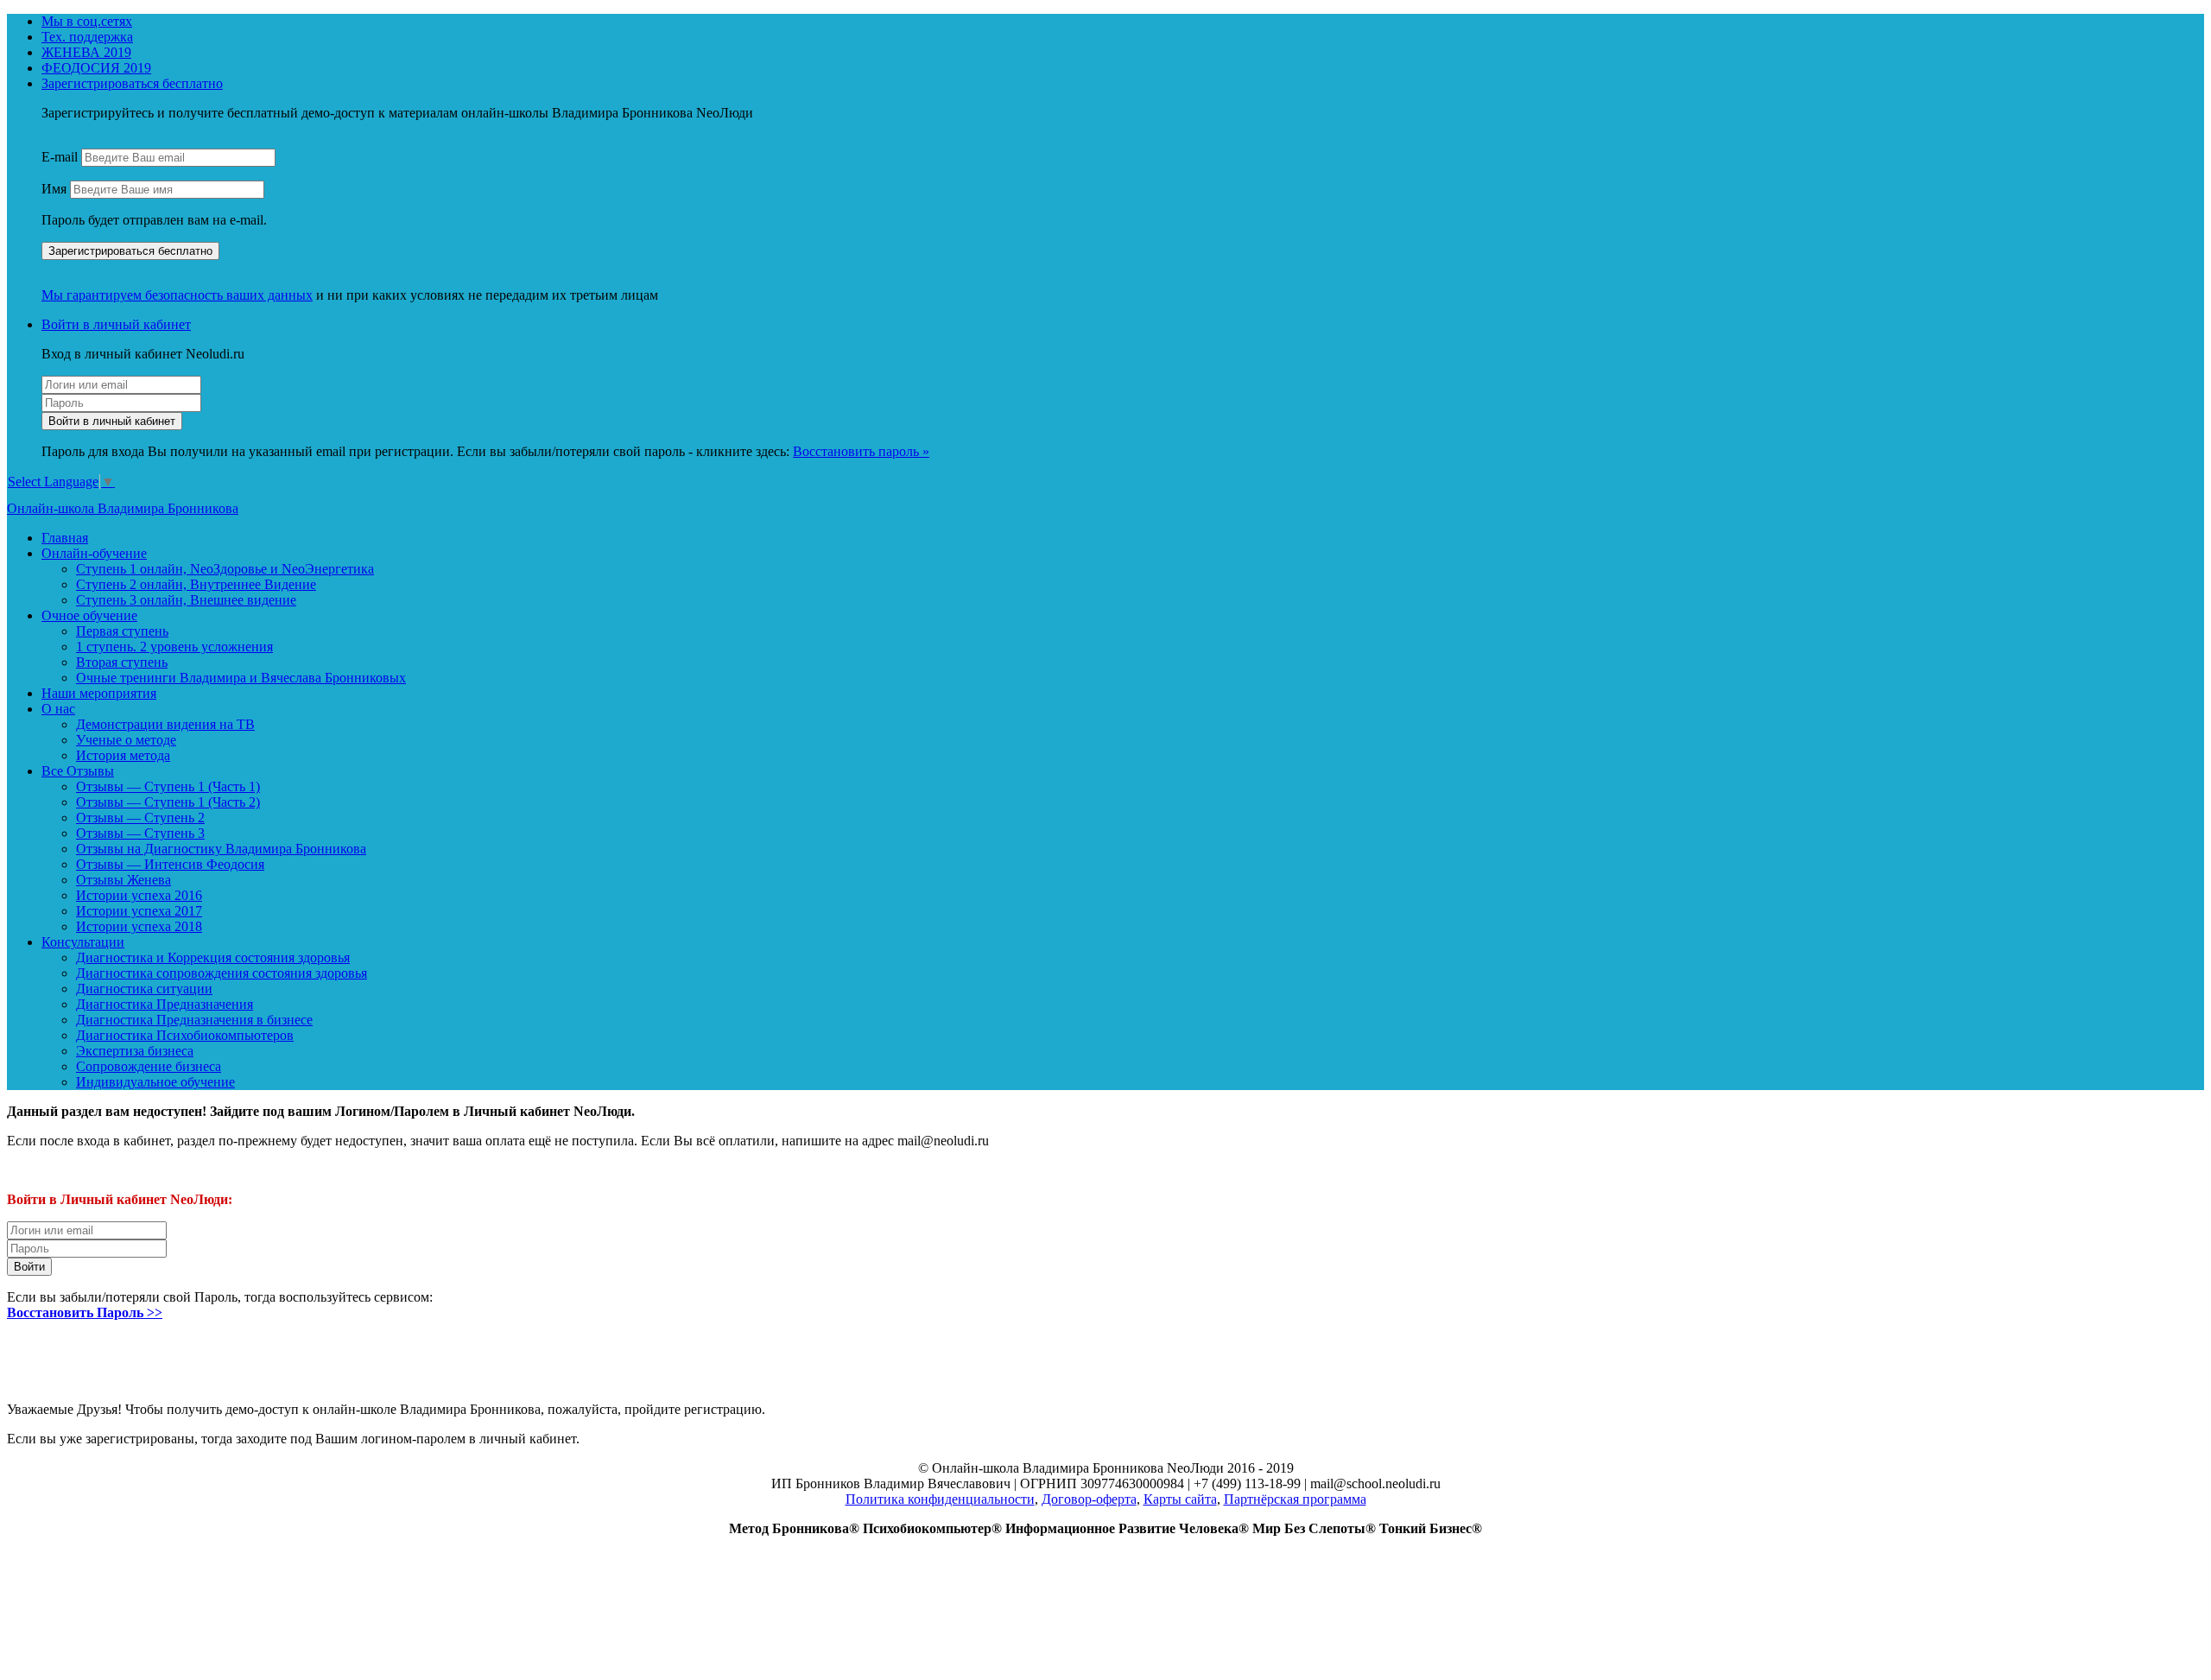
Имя (54, 189)
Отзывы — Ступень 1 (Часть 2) (168, 802)
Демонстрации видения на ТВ (165, 724)
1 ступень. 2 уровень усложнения (174, 647)
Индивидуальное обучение (155, 1082)
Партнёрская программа (1295, 1499)
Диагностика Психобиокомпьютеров (185, 1035)
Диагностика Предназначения (165, 1004)
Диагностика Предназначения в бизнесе (194, 1020)
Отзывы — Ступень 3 (140, 833)
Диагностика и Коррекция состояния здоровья (213, 957)
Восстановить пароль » (861, 451)
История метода (123, 755)
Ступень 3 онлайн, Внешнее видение (186, 600)
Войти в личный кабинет (116, 324)
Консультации (83, 942)
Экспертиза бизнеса (135, 1051)
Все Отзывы (78, 771)
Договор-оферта (1089, 1499)
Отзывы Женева (124, 880)
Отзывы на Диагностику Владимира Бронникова (221, 849)
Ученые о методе (126, 740)
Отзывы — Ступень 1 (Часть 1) (168, 786)
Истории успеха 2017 (139, 911)
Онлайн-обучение (94, 553)
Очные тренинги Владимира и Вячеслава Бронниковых (241, 678)
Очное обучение (89, 615)
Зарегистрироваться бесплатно (132, 83)
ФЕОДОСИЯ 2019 (96, 68)
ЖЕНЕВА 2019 (86, 52)
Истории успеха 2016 (139, 895)
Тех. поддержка (87, 37)
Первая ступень (122, 631)
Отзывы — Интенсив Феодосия (170, 864)
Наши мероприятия (99, 693)
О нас (58, 709)
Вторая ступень (122, 662)
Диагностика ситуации (144, 989)
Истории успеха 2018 (139, 926)
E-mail (60, 157)
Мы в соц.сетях (87, 21)
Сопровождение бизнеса (149, 1066)
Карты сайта (1180, 1499)
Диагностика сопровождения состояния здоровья (222, 973)
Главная (65, 538)
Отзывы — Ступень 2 (140, 818)
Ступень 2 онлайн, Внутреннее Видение (196, 584)
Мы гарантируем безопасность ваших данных (177, 295)
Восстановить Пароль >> (85, 1312)
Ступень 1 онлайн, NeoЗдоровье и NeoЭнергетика (225, 569)
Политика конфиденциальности (940, 1499)
